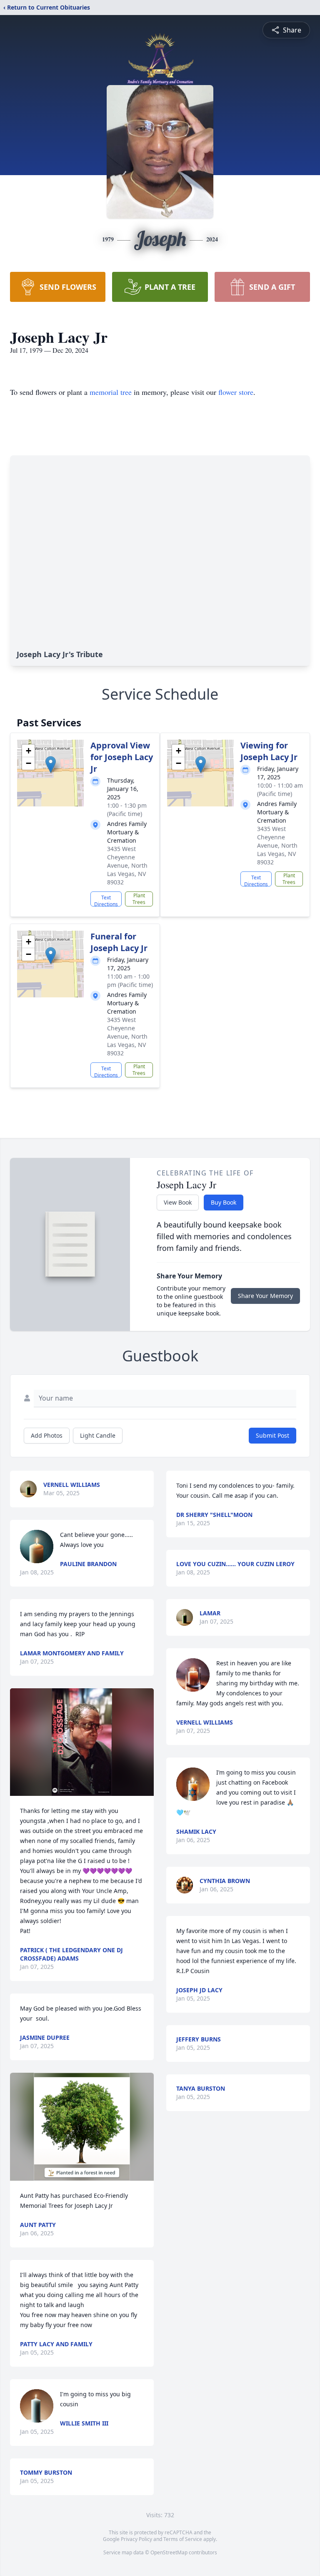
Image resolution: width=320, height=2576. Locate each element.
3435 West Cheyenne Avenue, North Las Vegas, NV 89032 (127, 865)
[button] (51, 765)
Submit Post (272, 1435)
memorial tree (111, 392)
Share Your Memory (265, 1296)
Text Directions (106, 900)
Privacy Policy (136, 2539)
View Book (178, 1202)
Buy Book (224, 1202)
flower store (236, 392)
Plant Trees (139, 899)
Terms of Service (183, 2539)
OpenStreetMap (169, 2552)
